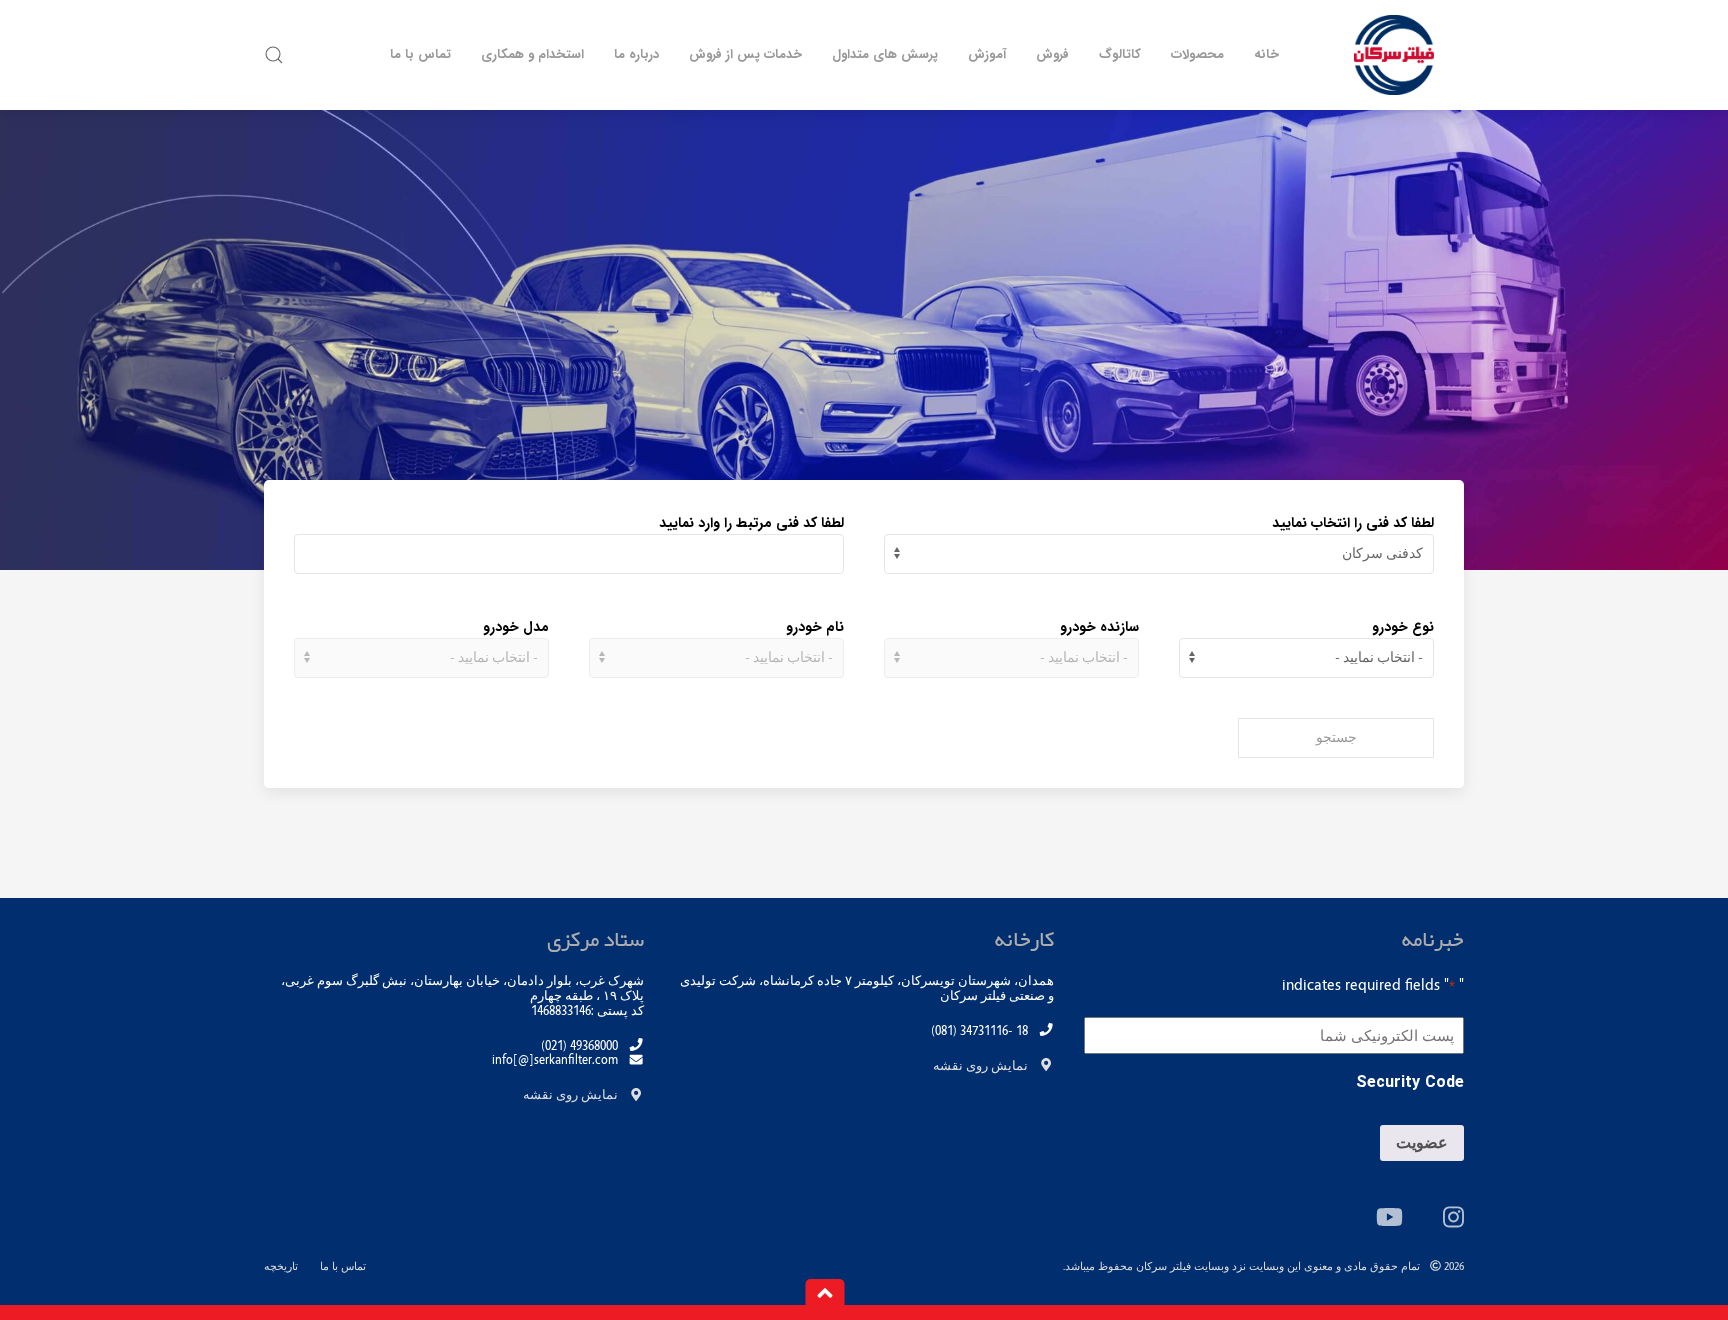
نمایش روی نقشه (980, 1066)
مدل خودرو (516, 627)
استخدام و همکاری (532, 54)
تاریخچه (281, 1266)
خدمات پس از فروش (745, 54)
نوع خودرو (1403, 627)
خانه (1266, 54)
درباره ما (636, 54)
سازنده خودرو (1099, 627)
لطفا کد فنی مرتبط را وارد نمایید (751, 523)
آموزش (987, 54)
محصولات (1197, 54)
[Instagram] (1453, 1217)
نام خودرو (815, 627)
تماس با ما (420, 54)
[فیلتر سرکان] (1394, 55)
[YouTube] (1389, 1217)
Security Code (1410, 1083)
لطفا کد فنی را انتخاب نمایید (1353, 523)
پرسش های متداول (885, 54)
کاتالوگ (1120, 54)
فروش (1052, 54)
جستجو (1336, 738)
